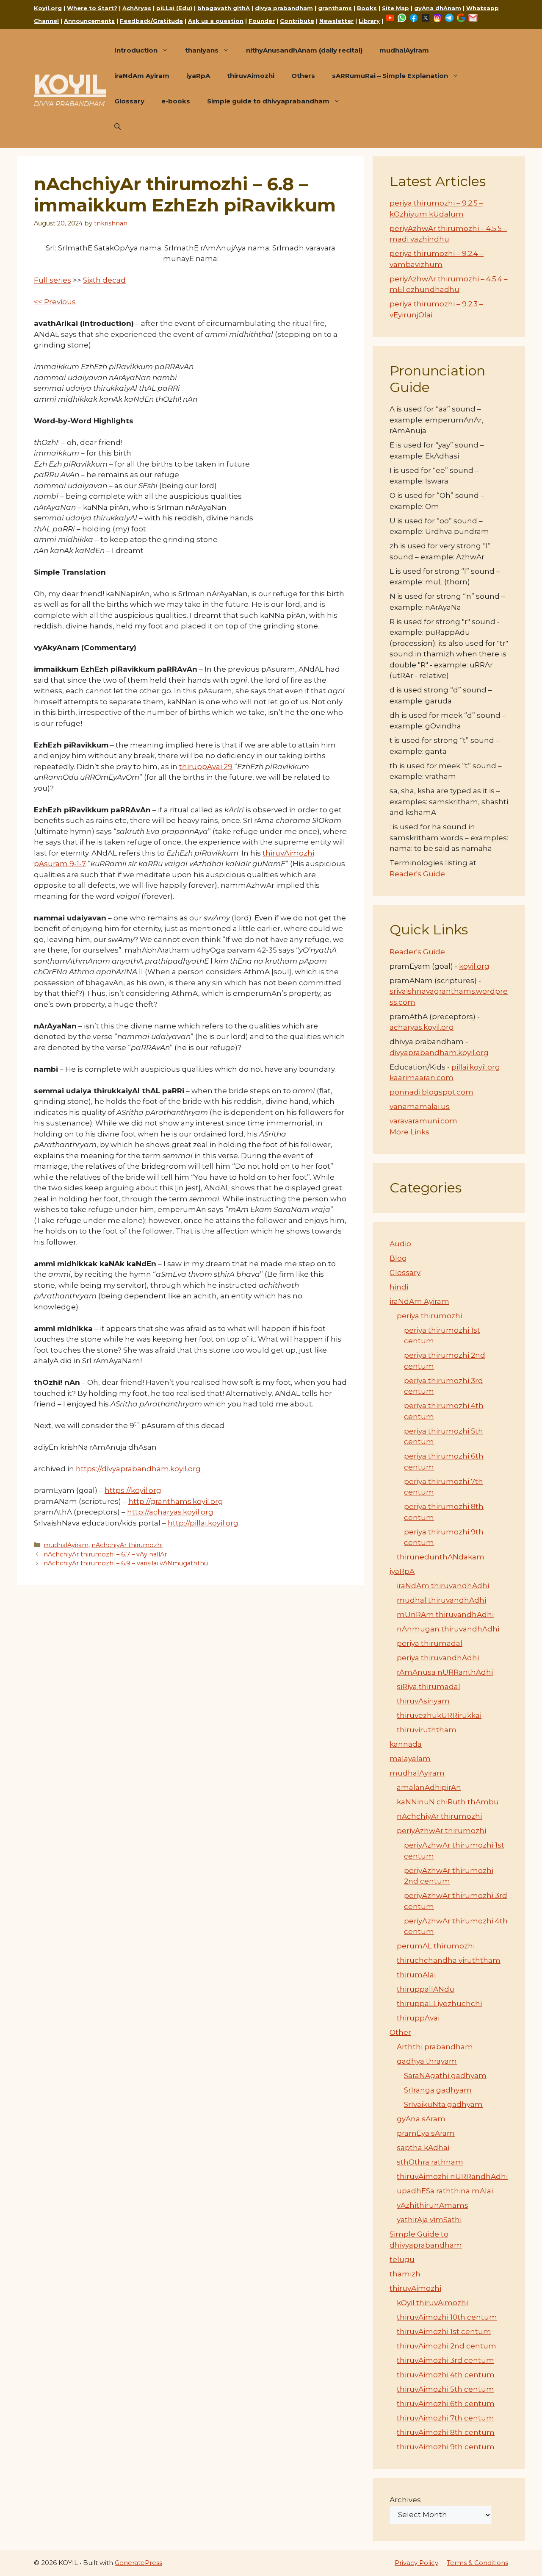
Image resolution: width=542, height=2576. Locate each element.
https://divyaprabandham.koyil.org (138, 1469)
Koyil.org (48, 8)
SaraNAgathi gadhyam (445, 2076)
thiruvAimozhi (251, 76)
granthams (335, 8)
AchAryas (137, 8)
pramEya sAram (426, 2133)
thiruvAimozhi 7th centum (445, 2418)
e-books (176, 101)
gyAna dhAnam (438, 8)
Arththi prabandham (435, 2047)
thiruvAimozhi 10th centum (447, 2317)
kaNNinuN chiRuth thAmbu (448, 1802)
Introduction (136, 50)
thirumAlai (416, 1975)
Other (400, 2032)
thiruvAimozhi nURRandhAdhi (452, 2176)
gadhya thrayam (427, 2061)
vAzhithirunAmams (433, 2205)
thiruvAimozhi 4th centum (446, 2375)
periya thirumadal (430, 1643)
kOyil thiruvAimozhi (432, 2303)
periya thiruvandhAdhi (438, 1658)
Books (367, 8)
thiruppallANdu (426, 1989)
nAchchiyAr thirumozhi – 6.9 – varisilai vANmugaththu (126, 1563)
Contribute (297, 21)
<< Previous (55, 302)
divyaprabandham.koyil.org (439, 1053)
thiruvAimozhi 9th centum (446, 2447)
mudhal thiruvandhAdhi (441, 1600)
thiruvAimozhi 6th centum (446, 2404)
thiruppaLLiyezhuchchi (439, 2004)
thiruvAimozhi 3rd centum (445, 2360)
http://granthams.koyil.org (176, 1501)
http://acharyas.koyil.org (170, 1512)
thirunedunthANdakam (441, 1557)
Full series (53, 280)
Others (303, 76)
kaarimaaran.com (422, 1078)
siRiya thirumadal (429, 1687)
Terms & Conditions (477, 2563)
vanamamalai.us (420, 1106)
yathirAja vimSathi (429, 2220)
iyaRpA (198, 76)
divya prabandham (284, 8)
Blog (398, 1258)
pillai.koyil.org (476, 1067)
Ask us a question (216, 21)
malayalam (410, 1759)
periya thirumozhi (429, 1316)
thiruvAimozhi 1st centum (444, 2331)
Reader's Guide (417, 874)
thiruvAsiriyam (423, 1701)
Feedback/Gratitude (151, 21)
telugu (402, 2259)
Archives (405, 2500)
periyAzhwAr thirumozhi (441, 1831)
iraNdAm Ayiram (142, 76)
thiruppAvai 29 (206, 767)
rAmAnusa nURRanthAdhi (445, 1672)
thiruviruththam (427, 1730)
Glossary (129, 101)
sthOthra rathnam (430, 2162)
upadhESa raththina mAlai (445, 2191)
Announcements (89, 21)
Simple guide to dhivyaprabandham (268, 101)
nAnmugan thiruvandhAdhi (448, 1629)
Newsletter (336, 21)
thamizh (405, 2274)
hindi (399, 1287)
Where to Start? (92, 8)
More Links (409, 1132)
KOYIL (70, 84)
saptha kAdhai (423, 2148)
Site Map (395, 8)
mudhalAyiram (404, 50)
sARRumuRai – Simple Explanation (390, 76)
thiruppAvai (418, 2018)
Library (369, 21)
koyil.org (474, 966)
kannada (406, 1744)
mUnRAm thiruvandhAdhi (445, 1615)
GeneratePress (138, 2563)
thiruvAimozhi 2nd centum (447, 2346)
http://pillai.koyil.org (203, 1523)
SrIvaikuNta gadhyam (443, 2104)
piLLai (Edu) (174, 8)
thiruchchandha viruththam (449, 1960)
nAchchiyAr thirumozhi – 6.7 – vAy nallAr (105, 1554)
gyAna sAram (421, 2119)
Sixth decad (104, 280)
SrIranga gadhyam (438, 2090)
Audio (400, 1244)
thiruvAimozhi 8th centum (446, 2432)
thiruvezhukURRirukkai (439, 1715)
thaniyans (202, 50)
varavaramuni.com (423, 1121)
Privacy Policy (416, 2563)
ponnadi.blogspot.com (431, 1092)
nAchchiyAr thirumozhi (127, 1545)
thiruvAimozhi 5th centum (445, 2389)
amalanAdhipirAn (429, 1787)
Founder (262, 21)
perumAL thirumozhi (436, 1946)
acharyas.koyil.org (422, 1027)
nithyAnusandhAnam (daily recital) (304, 50)
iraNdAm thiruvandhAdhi (443, 1586)
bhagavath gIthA (224, 8)
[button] (118, 127)
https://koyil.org (133, 1490)
